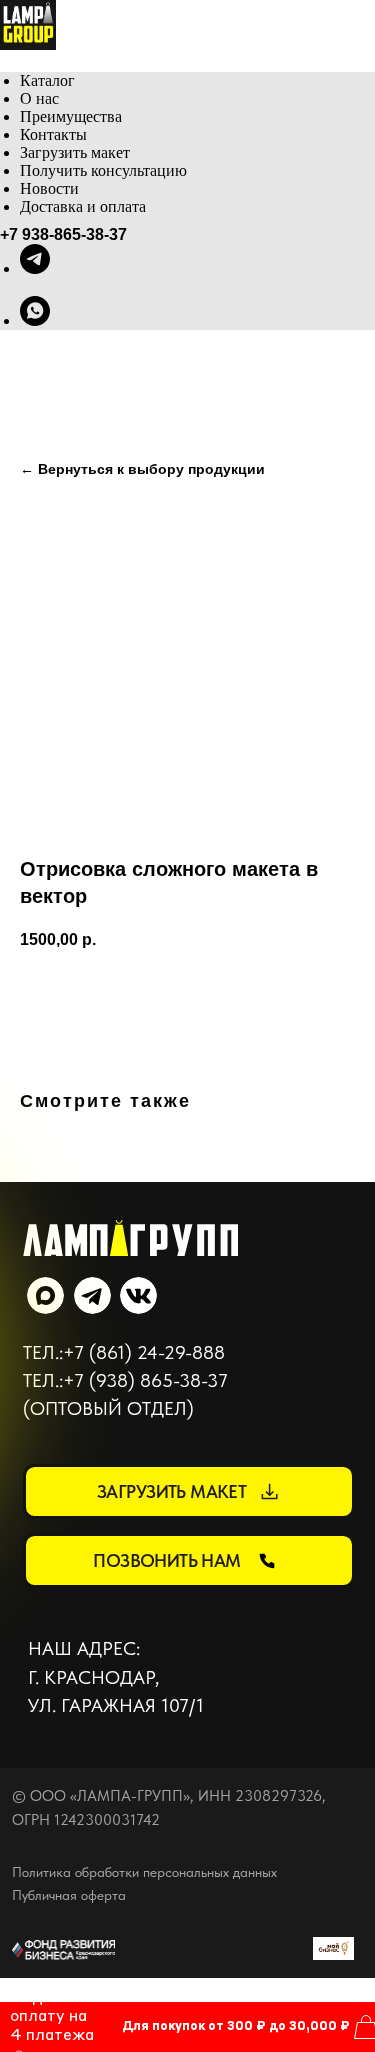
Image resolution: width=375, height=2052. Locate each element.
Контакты (53, 134)
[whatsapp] (35, 320)
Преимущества (71, 116)
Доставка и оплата (83, 206)
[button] (189, 1491)
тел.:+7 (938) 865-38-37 (125, 1380)
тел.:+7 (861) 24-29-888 (124, 1352)
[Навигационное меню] (11, 61)
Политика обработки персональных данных (144, 1872)
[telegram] (35, 268)
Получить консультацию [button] (103, 170)
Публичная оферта (69, 1895)
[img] (139, 1296)
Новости (49, 188)
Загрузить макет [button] (75, 152)
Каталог (47, 80)
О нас (39, 98)
